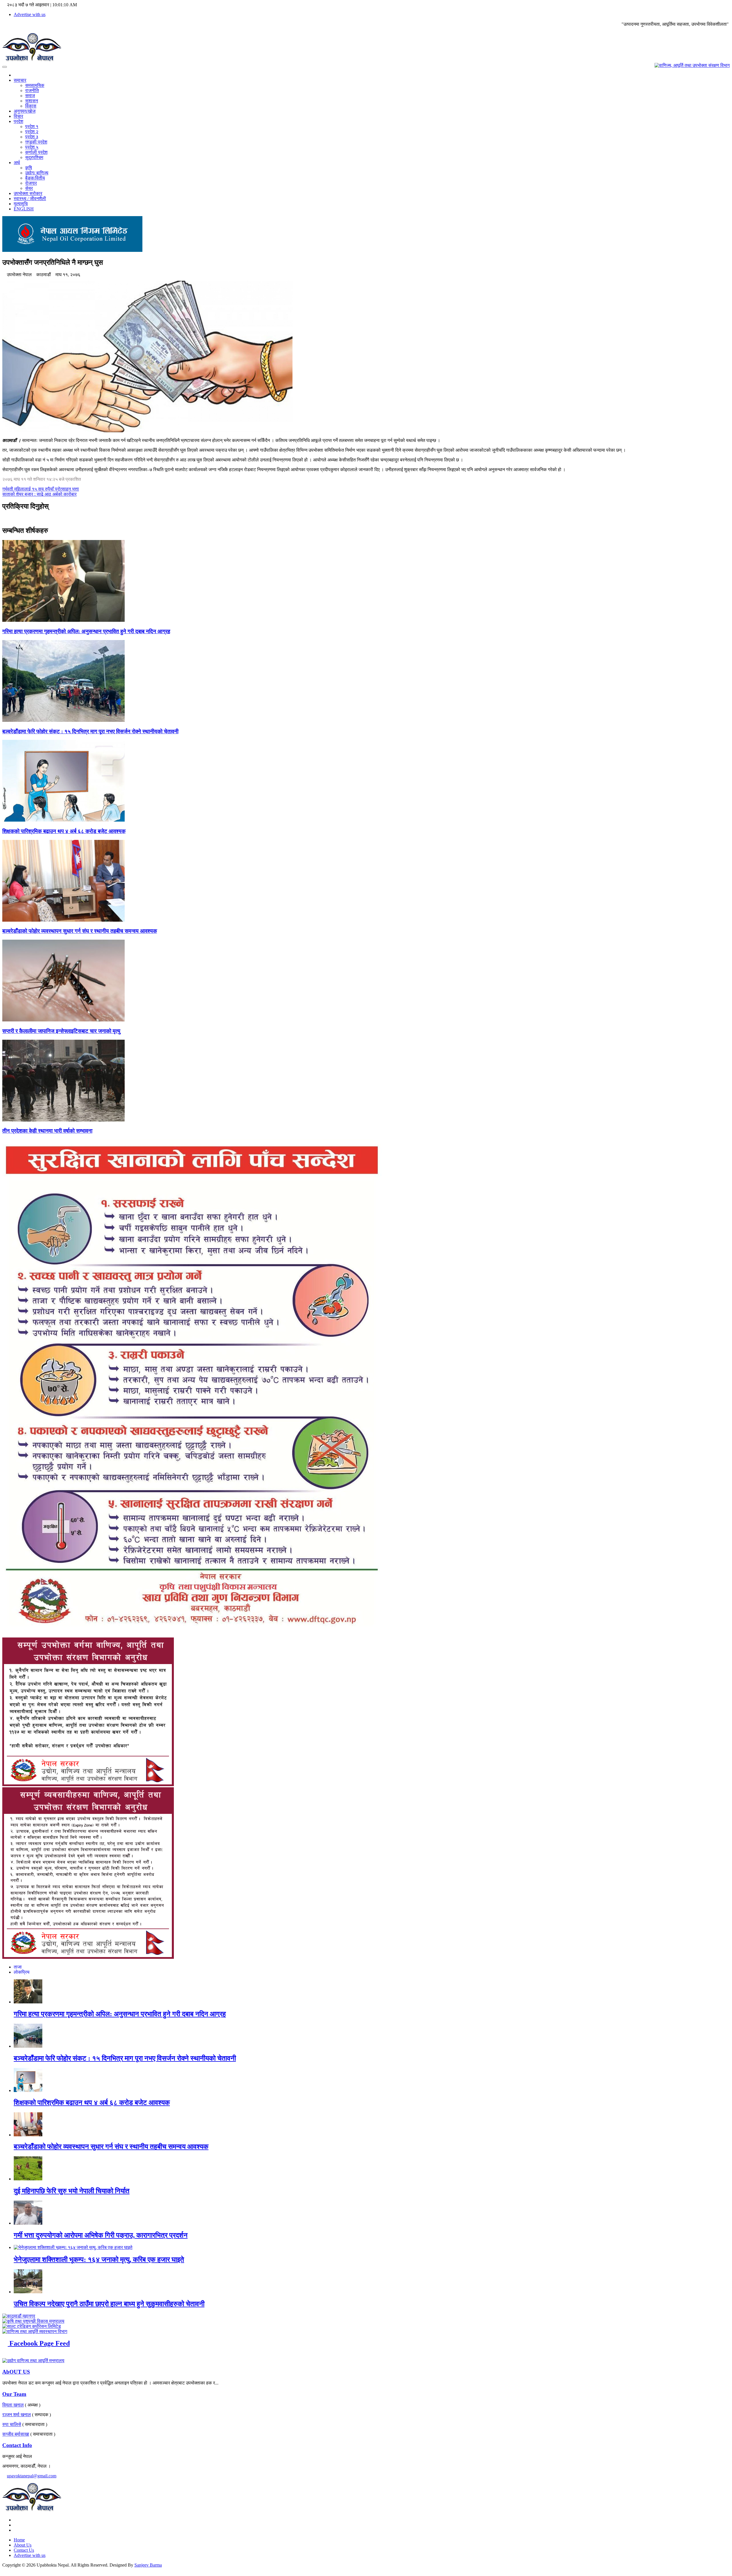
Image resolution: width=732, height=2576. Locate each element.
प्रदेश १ (32, 126)
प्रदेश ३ (32, 137)
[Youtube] (15, 2530)
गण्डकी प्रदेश (36, 142)
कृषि (29, 168)
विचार (18, 116)
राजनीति (32, 90)
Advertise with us (30, 14)
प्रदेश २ (32, 132)
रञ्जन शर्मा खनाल (17, 2415)
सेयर (29, 188)
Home (19, 2540)
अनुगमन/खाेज (25, 111)
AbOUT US (16, 2372)
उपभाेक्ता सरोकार (28, 193)
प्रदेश (18, 121)
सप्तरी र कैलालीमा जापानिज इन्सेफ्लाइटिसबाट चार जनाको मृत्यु (61, 1031)
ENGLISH (24, 209)
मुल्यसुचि (21, 204)
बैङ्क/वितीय (35, 178)
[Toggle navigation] (5, 67)
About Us (23, 2545)
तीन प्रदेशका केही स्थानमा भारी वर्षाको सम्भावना (47, 1131)
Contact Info (17, 2445)
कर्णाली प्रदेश (36, 152)
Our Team (14, 2394)
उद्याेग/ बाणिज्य (37, 173)
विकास (31, 106)
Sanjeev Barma (148, 2565)
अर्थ (17, 163)
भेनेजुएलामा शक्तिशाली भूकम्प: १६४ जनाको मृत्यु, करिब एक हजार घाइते (99, 2260)
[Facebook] (15, 2520)
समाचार (20, 80)
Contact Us (24, 2550)
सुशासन (32, 101)
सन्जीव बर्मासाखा (16, 2434)
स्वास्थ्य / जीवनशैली (30, 199)
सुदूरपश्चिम (34, 157)
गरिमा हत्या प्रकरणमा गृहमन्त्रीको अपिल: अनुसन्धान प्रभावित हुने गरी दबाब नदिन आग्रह (86, 631)
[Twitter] (15, 2525)
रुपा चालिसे (12, 2424)
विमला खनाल (13, 2405)
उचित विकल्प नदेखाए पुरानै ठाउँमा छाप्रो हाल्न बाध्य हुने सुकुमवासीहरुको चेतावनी (109, 2304)
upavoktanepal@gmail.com (32, 2476)
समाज (30, 96)
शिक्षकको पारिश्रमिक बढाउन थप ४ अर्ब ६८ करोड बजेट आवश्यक (64, 831)
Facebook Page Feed (39, 2343)
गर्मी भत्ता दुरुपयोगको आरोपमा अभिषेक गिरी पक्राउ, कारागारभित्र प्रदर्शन (101, 2235)
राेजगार (31, 183)
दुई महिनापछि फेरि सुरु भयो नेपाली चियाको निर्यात (72, 2191)
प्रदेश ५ (32, 147)
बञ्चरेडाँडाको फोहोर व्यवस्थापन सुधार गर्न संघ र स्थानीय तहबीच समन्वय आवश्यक (80, 931)
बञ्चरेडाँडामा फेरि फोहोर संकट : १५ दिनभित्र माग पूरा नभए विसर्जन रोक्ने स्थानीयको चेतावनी (90, 731)
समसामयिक (35, 85)
